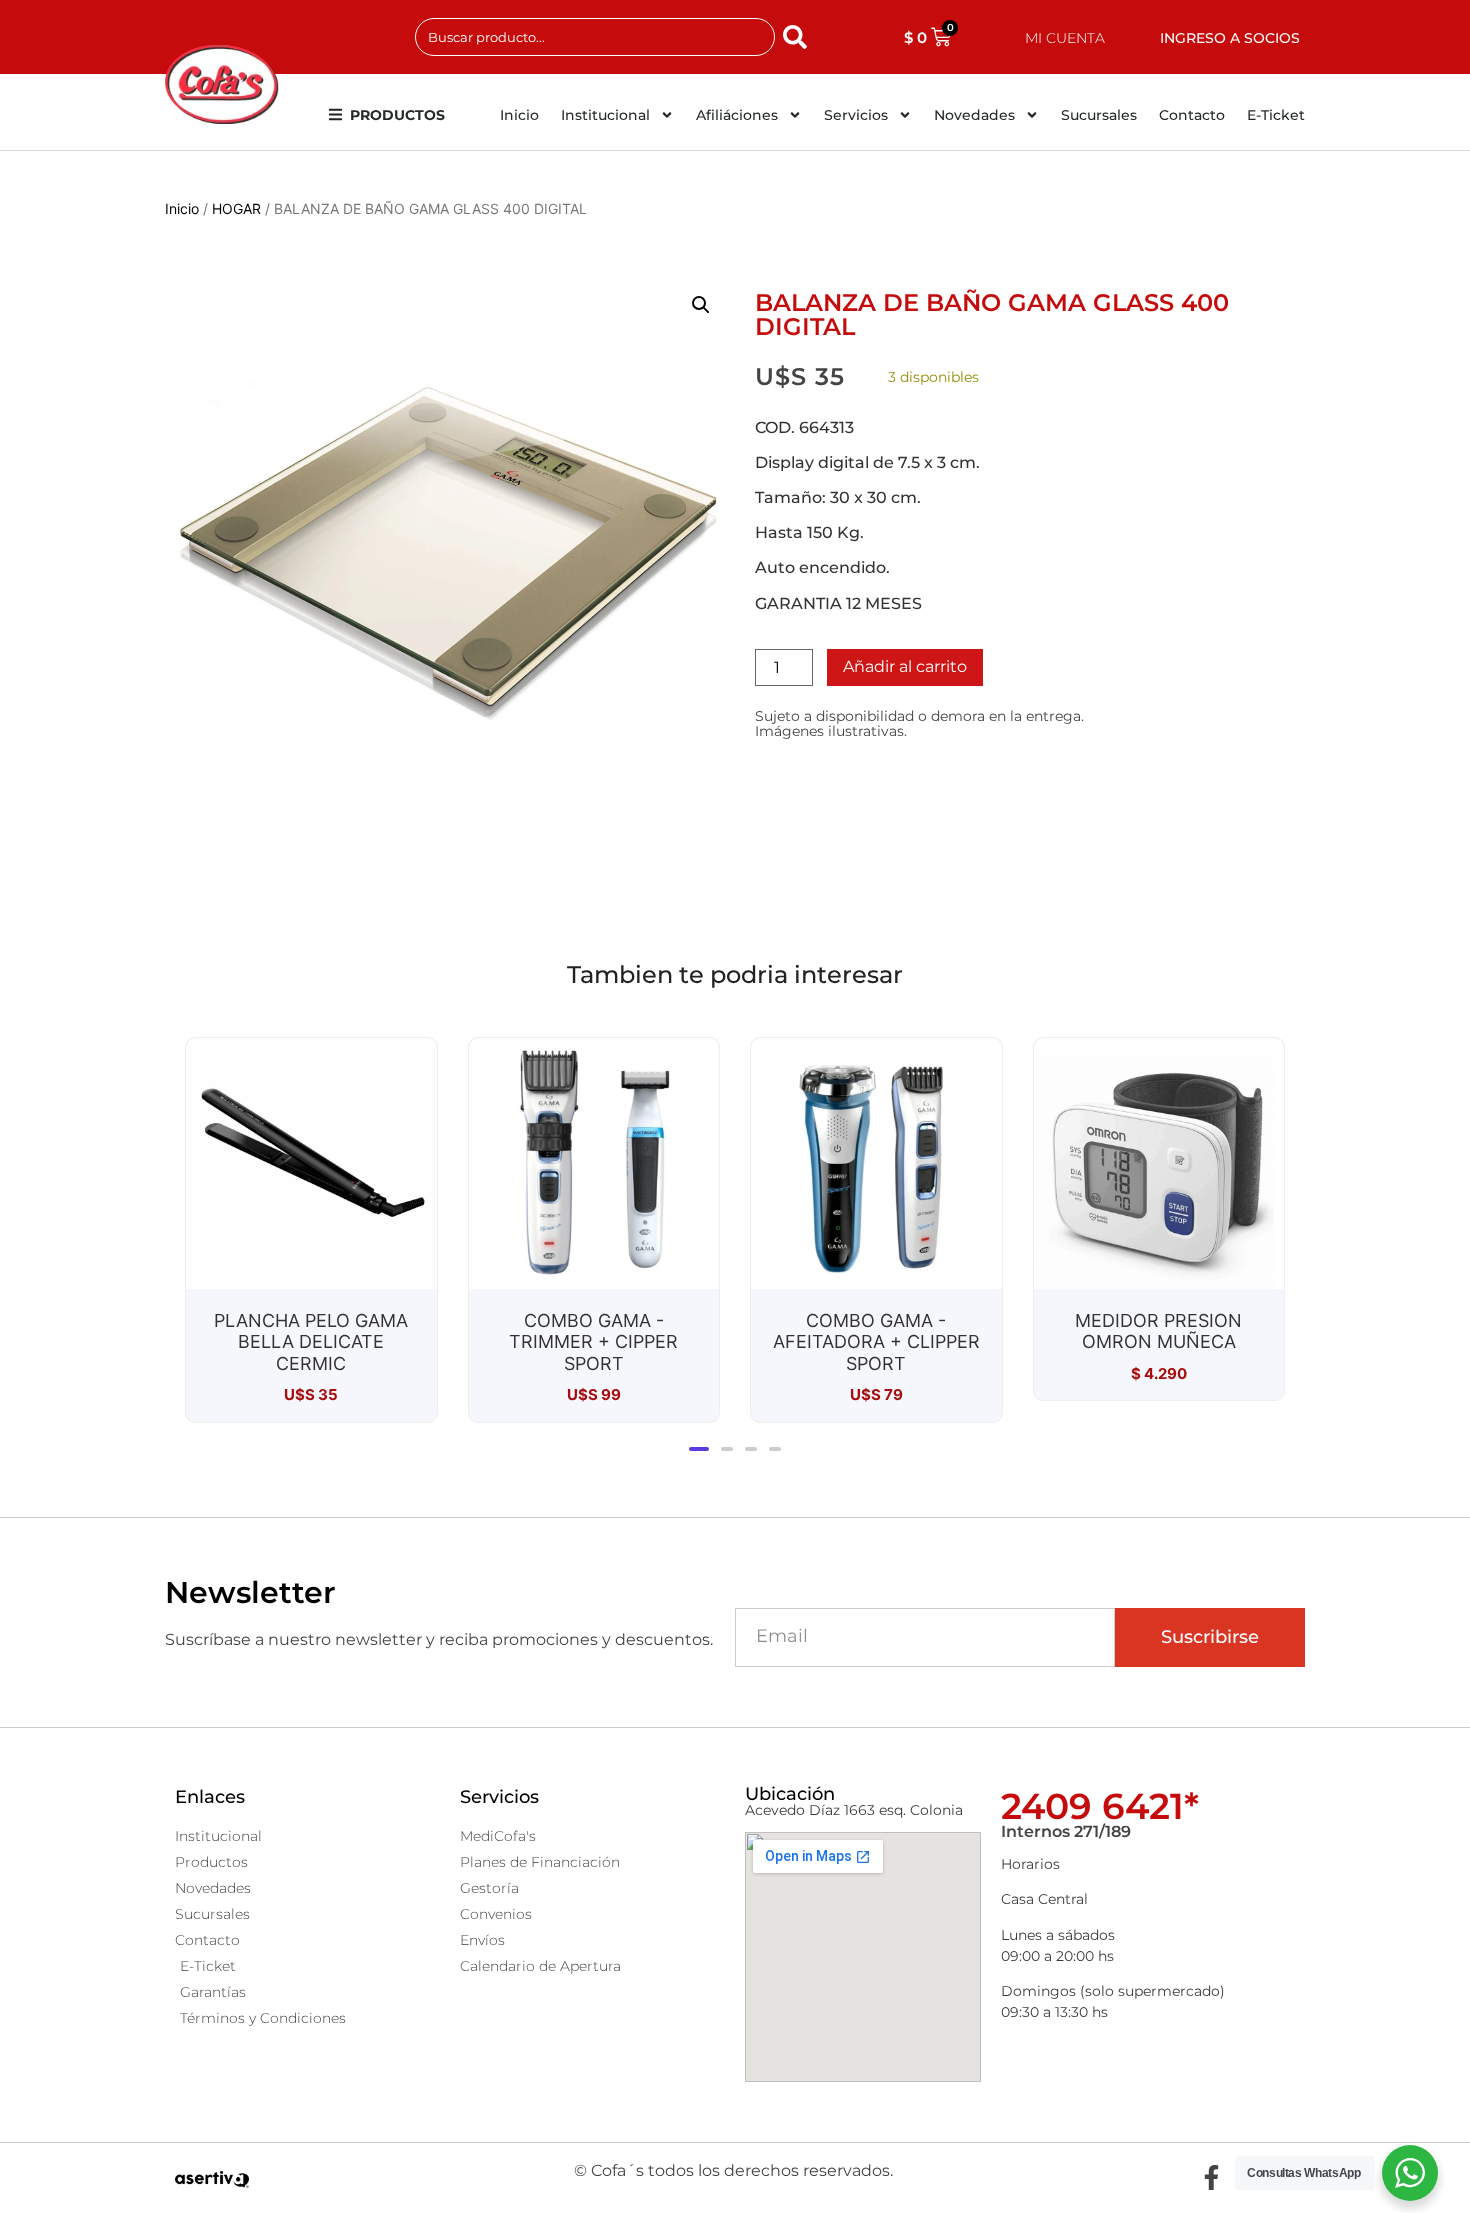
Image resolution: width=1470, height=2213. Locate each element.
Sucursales (1099, 115)
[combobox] (595, 37)
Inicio (519, 115)
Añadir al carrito (905, 666)
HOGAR (236, 208)
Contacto (1192, 115)
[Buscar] (799, 37)
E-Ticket (1276, 115)
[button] (701, 305)
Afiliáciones (737, 115)
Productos (397, 115)
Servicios (856, 115)
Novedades (974, 115)
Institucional (605, 115)
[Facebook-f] (1211, 2178)
